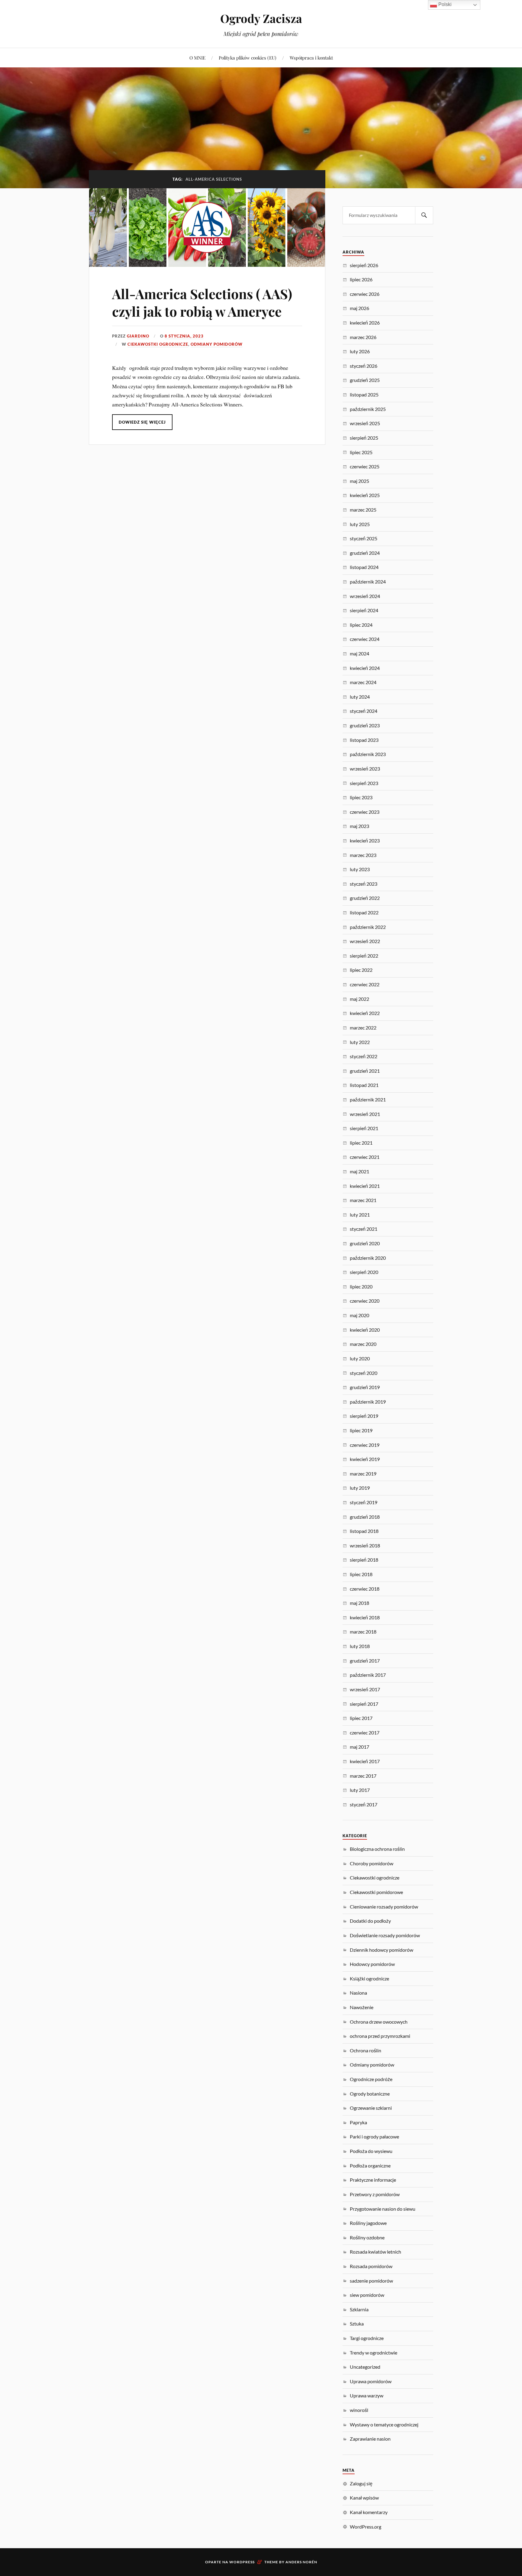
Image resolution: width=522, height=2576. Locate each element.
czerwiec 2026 (365, 294)
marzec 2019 (363, 1474)
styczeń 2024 (364, 711)
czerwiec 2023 (365, 812)
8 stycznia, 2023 (184, 336)
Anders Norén (301, 2562)
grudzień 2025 (365, 380)
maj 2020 (359, 1315)
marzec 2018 (363, 1632)
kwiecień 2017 (365, 1761)
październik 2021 (368, 1099)
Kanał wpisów (364, 2498)
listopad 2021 (364, 1085)
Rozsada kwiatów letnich (375, 2252)
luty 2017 (360, 1790)
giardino (138, 336)
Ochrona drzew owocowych (379, 2022)
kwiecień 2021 (365, 1186)
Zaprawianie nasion (370, 2439)
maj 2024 (359, 653)
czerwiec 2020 (365, 1301)
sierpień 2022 (364, 956)
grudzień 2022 (365, 898)
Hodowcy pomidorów (372, 1964)
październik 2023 (368, 754)
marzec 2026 (363, 337)
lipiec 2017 (361, 1718)
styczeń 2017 (364, 1804)
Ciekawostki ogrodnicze (158, 344)
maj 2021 (359, 1171)
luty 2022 (360, 1042)
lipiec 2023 (361, 797)
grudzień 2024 (365, 553)
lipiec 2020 (361, 1286)
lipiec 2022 (361, 970)
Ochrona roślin (366, 2050)
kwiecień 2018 (365, 1617)
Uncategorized (365, 2367)
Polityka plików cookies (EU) (248, 58)
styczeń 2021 (364, 1229)
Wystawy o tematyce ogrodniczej (384, 2424)
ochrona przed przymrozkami (380, 2036)
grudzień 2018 (365, 1517)
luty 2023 (360, 869)
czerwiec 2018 (365, 1589)
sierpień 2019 (364, 1416)
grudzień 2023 (365, 725)
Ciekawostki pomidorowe (376, 1892)
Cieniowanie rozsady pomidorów (384, 1907)
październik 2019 (368, 1402)
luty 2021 (360, 1215)
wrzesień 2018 (365, 1545)
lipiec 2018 (361, 1574)
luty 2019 (360, 1488)
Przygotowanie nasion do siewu (383, 2209)
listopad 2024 (364, 567)
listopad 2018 (364, 1531)
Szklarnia (359, 2309)
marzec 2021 (363, 1200)
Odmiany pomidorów (217, 344)
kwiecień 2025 (365, 495)
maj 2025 (359, 481)
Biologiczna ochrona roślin (377, 1849)
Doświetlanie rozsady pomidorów (385, 1935)
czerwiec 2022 (365, 984)
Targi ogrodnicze (367, 2338)
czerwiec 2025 (365, 466)
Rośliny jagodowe (368, 2223)
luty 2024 (360, 697)
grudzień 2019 (365, 1387)
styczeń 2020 (364, 1373)
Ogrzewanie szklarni (371, 2108)
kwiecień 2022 (365, 1013)
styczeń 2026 (364, 366)
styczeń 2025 (364, 538)
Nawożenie (362, 2007)
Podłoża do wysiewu (371, 2151)
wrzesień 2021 (365, 1114)
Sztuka (357, 2324)
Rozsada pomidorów (371, 2266)
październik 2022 (368, 927)
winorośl (359, 2410)
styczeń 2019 (364, 1502)
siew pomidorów (367, 2295)
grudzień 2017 (365, 1661)
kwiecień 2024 (365, 668)
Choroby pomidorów (372, 1863)
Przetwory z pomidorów (375, 2194)
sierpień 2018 (364, 1560)
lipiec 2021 (361, 1143)
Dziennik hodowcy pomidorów (382, 1950)
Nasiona (358, 1993)
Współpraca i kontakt (311, 58)
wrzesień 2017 (365, 1689)
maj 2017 (359, 1747)
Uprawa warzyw (367, 2395)
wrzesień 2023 (365, 769)
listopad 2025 (364, 394)
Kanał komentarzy (369, 2512)
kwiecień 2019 (365, 1459)
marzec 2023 (363, 855)
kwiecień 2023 (365, 840)
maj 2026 (359, 308)
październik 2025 (368, 409)
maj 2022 (359, 999)
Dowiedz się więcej (142, 422)
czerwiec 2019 (365, 1445)
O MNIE (197, 58)
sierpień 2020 (364, 1272)
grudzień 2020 (365, 1243)
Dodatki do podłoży (370, 1921)
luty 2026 (360, 351)
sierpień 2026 (364, 265)
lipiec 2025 (361, 452)
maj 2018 (359, 1603)
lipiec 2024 (361, 625)
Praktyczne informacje (373, 2180)
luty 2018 (360, 1646)
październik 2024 (368, 582)
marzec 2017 (363, 1776)
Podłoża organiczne (370, 2166)
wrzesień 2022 (365, 941)
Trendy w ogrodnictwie (374, 2353)
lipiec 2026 (361, 279)
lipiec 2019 (361, 1430)
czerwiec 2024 (365, 639)
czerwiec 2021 (365, 1157)
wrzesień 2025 (365, 423)
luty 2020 (360, 1358)
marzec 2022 (363, 1028)
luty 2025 (360, 524)
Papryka (358, 2122)
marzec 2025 (363, 510)
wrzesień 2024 (365, 596)
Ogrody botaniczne (370, 2094)
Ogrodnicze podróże (371, 2079)
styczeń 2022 (364, 1056)
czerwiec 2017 (365, 1732)
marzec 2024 (363, 682)
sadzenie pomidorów (371, 2281)
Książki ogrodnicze (369, 1978)
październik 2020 (368, 1258)
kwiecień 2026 (365, 323)
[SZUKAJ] (424, 215)
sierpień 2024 (364, 610)
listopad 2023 (364, 740)
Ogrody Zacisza (261, 18)
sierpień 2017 (364, 1704)
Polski (444, 4)
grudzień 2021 (365, 1071)
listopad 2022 (364, 912)
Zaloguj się (361, 2483)
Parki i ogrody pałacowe (374, 2136)
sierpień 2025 (364, 438)
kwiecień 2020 (365, 1330)
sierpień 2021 (364, 1128)
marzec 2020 (363, 1344)
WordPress (242, 2562)
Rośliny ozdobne (367, 2237)
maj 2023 (359, 826)
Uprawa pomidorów (371, 2381)
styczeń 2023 (364, 884)
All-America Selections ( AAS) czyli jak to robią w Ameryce (202, 302)
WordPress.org (366, 2527)
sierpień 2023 (364, 783)
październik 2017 (368, 1675)
